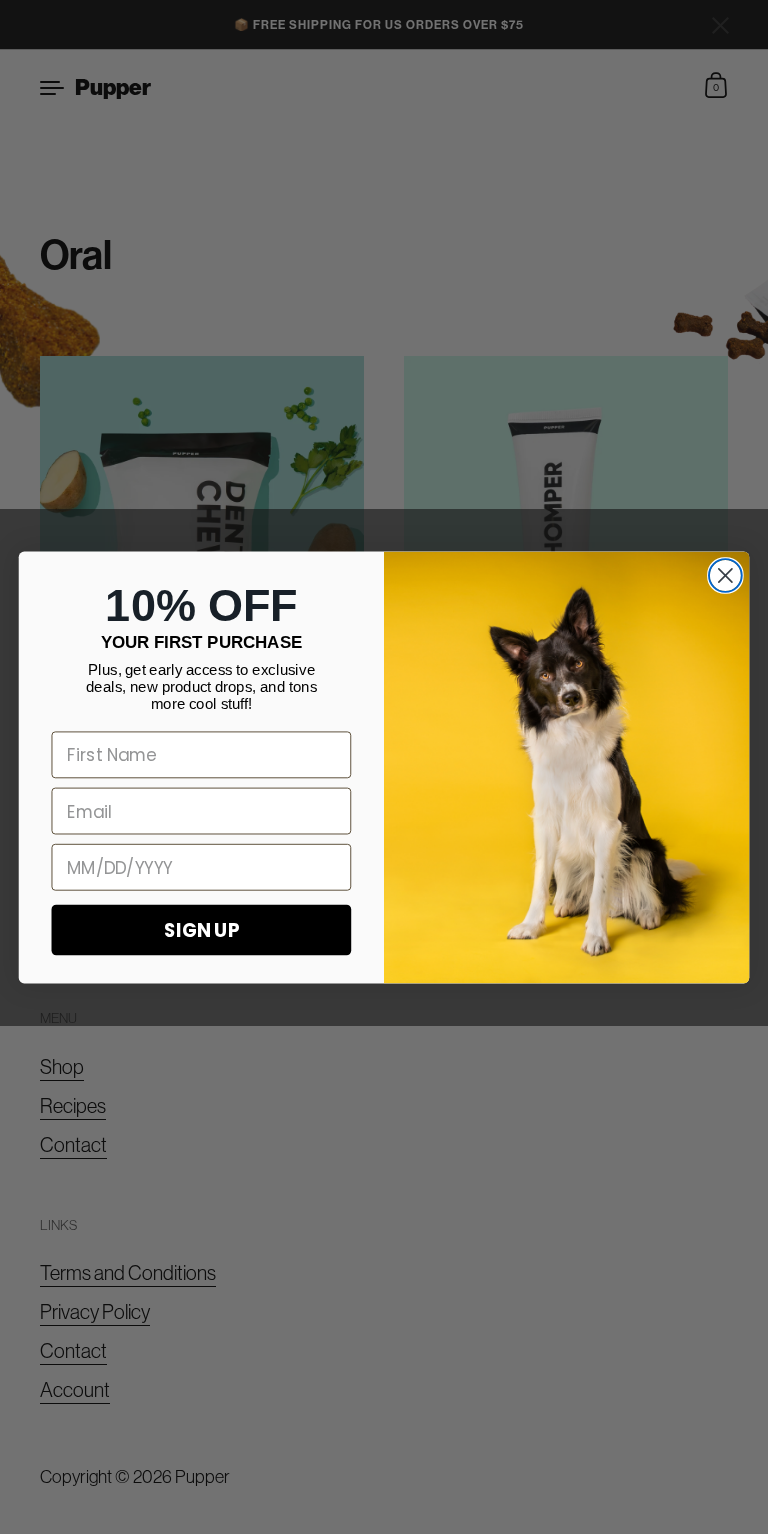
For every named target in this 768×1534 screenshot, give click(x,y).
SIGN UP (201, 929)
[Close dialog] (725, 575)
